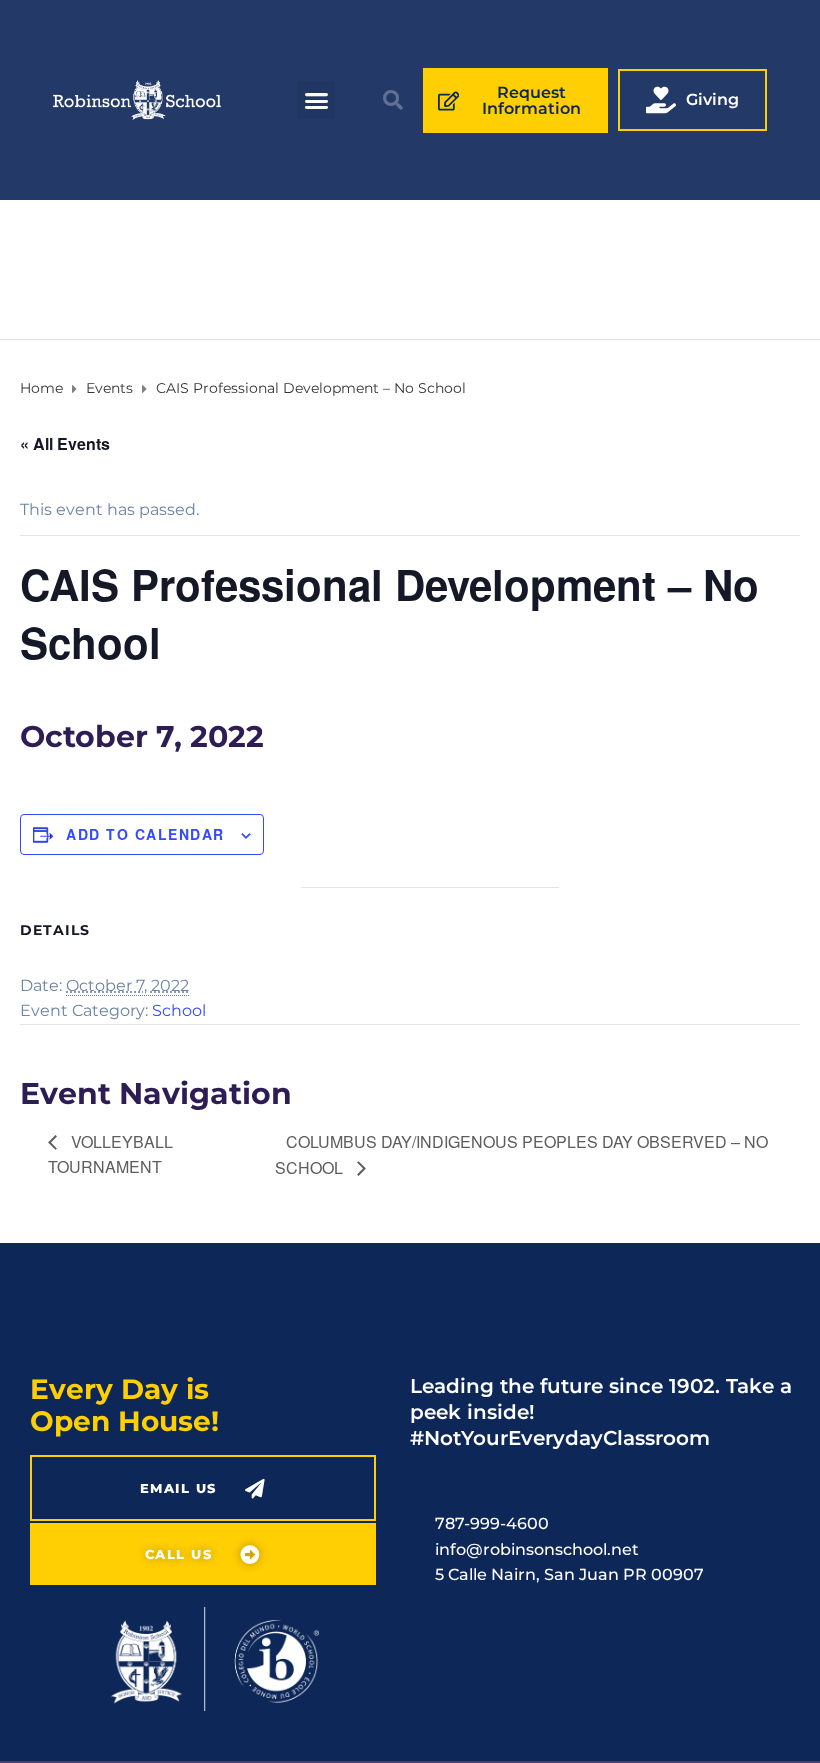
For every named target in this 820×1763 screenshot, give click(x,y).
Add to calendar (145, 834)
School (179, 1010)
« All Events (65, 443)
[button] (316, 100)
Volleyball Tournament (110, 1154)
